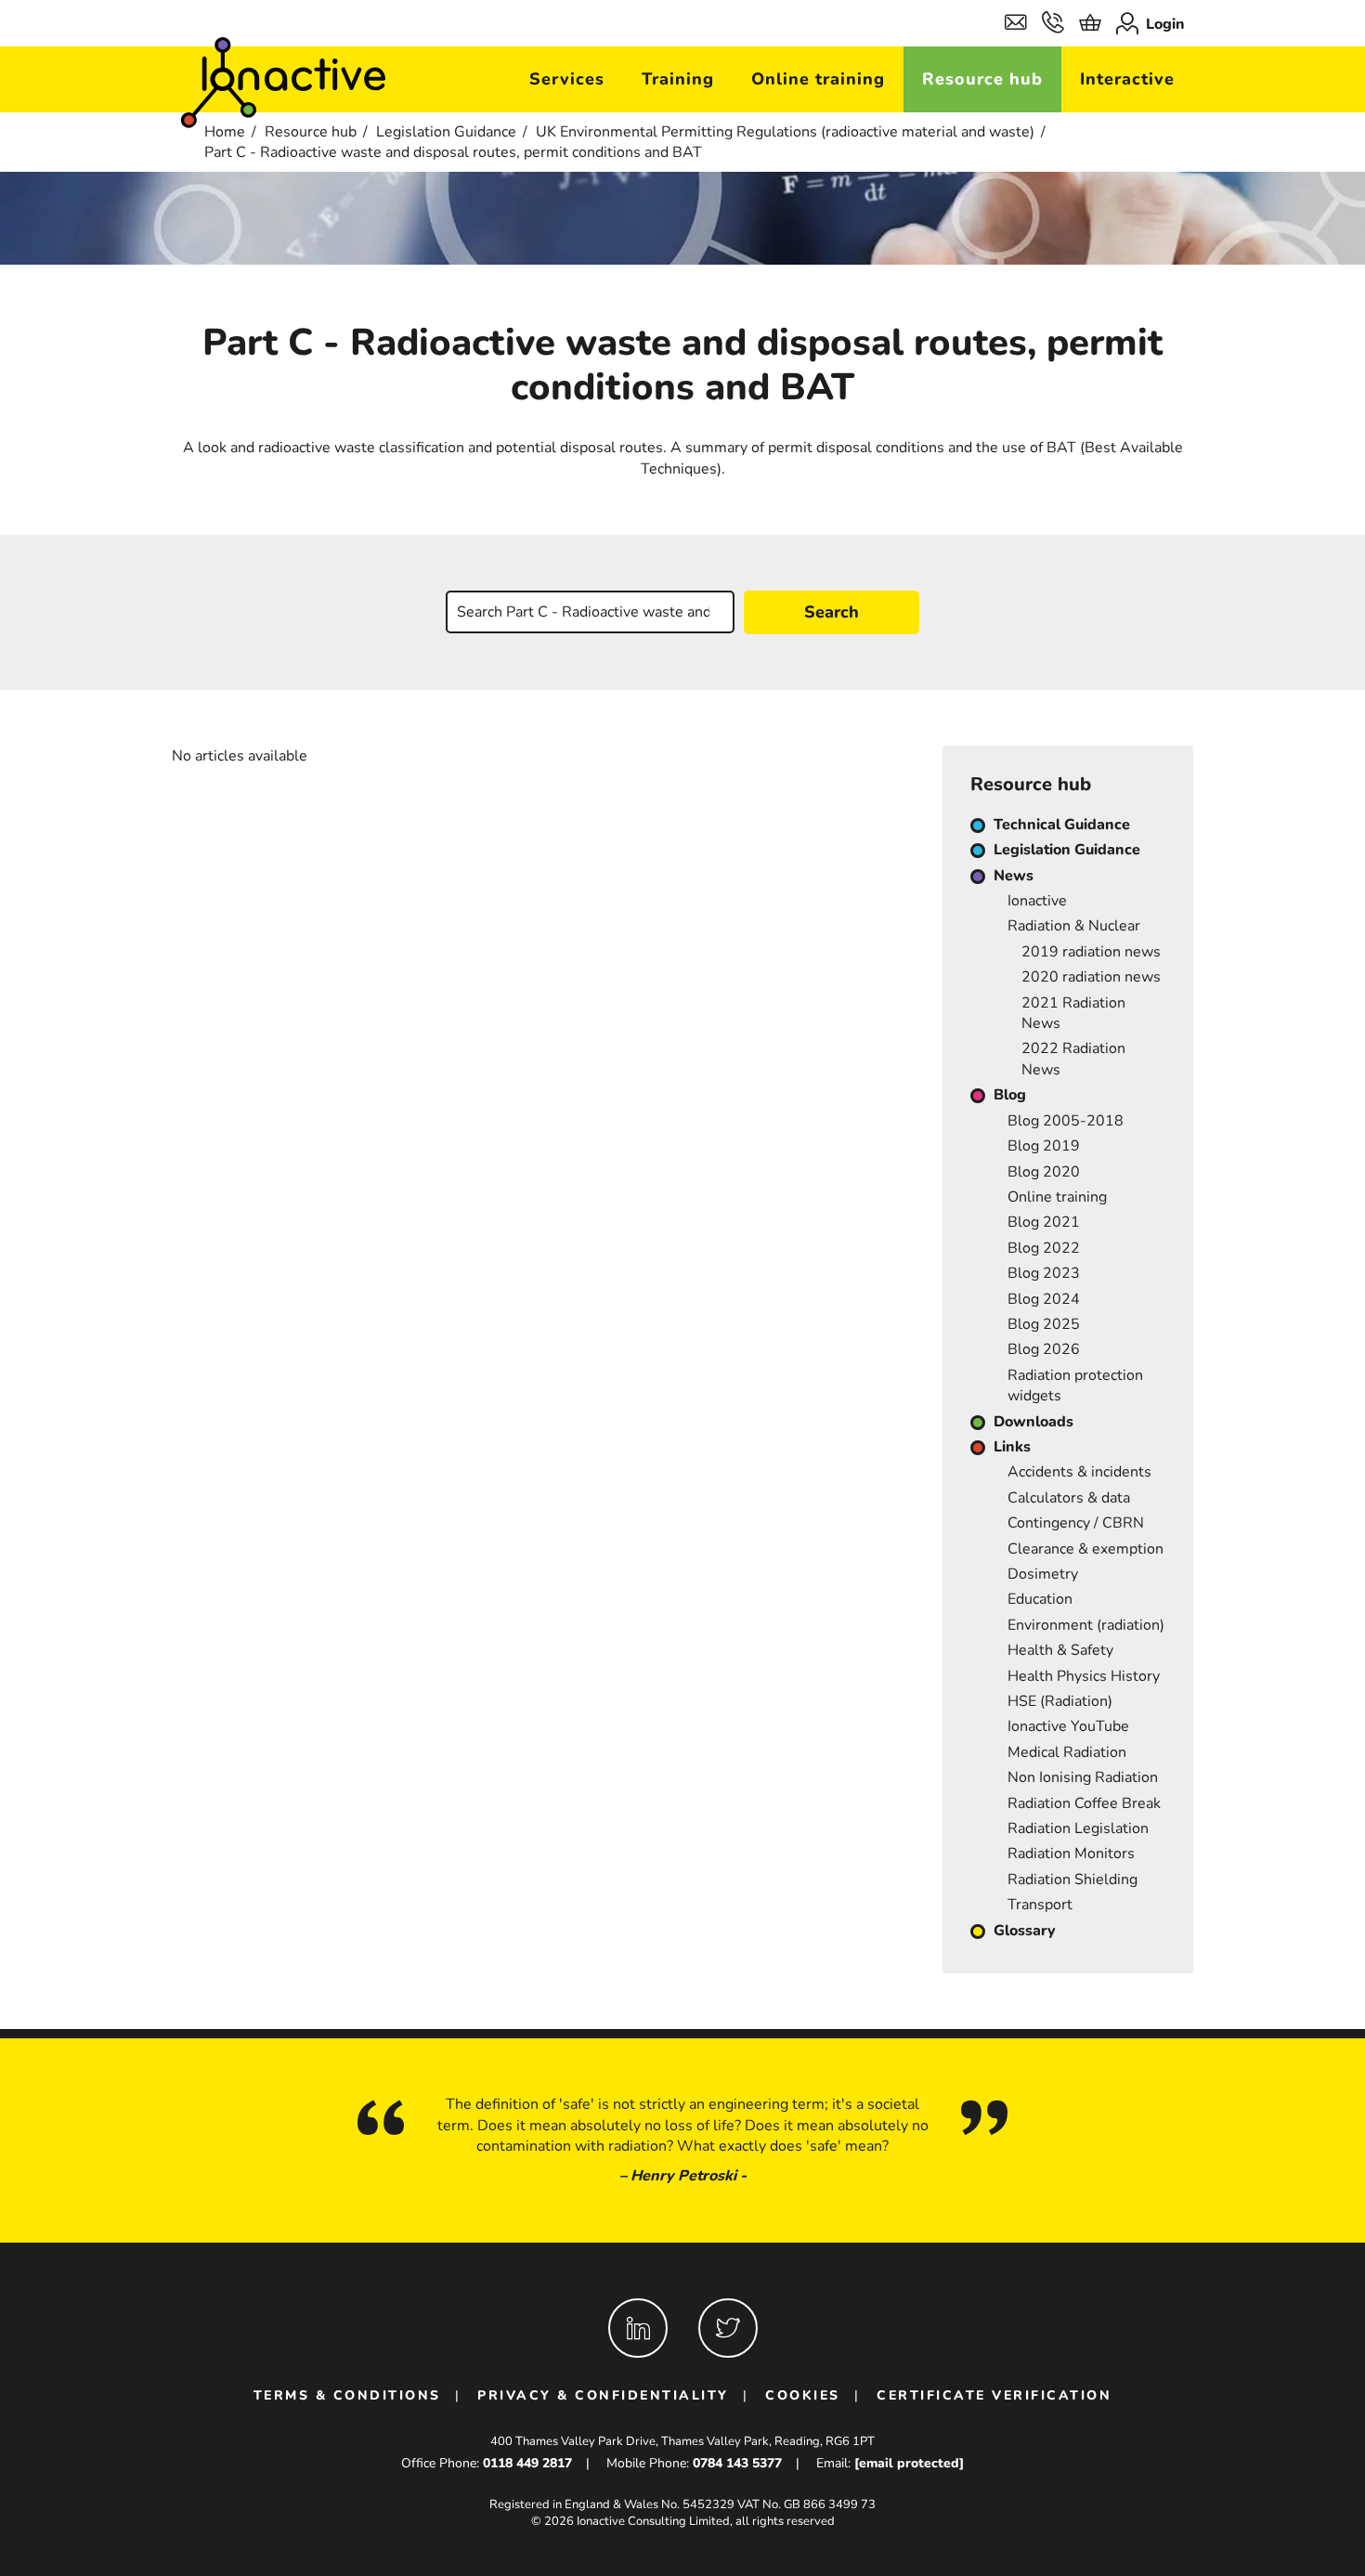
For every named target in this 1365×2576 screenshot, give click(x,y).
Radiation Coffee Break (1084, 1803)
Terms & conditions (347, 2395)
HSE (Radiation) (1060, 1701)
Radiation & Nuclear (1074, 926)
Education (1040, 1599)
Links (1012, 1447)
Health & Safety (1060, 1650)
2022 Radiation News (1073, 1059)
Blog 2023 (1044, 1273)
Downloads (1033, 1422)
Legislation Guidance (446, 132)
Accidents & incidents (1079, 1472)
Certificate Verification (994, 2395)
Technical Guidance (1062, 825)
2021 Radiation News (1073, 1013)
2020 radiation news (1091, 977)
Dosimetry (1043, 1574)
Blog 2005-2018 (1066, 1121)
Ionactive (1037, 901)
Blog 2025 (1044, 1324)
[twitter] (728, 2328)
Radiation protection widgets (1075, 1386)
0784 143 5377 (737, 2463)
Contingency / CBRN (1076, 1523)
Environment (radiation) (1086, 1625)
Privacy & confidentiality (603, 2395)
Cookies (803, 2395)
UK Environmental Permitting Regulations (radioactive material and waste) (785, 132)
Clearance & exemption (1085, 1549)
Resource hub (982, 79)
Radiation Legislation (1078, 1828)
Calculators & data (1069, 1498)
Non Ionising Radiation (1083, 1777)
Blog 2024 (1044, 1299)
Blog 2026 (1044, 1349)
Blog (1010, 1095)
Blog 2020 (1044, 1172)
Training (678, 79)
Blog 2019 (1044, 1146)
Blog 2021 (1044, 1222)
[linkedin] (638, 2328)
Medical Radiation (1067, 1752)
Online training (818, 79)
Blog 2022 (1044, 1248)
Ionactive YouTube (1068, 1726)
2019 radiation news (1091, 952)
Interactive (1127, 79)
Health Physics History (1084, 1676)
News (1014, 876)
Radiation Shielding (1072, 1880)
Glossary (1025, 1931)
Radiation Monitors (1071, 1854)
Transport (1040, 1905)
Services (567, 79)
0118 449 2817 (527, 2463)
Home (225, 132)
